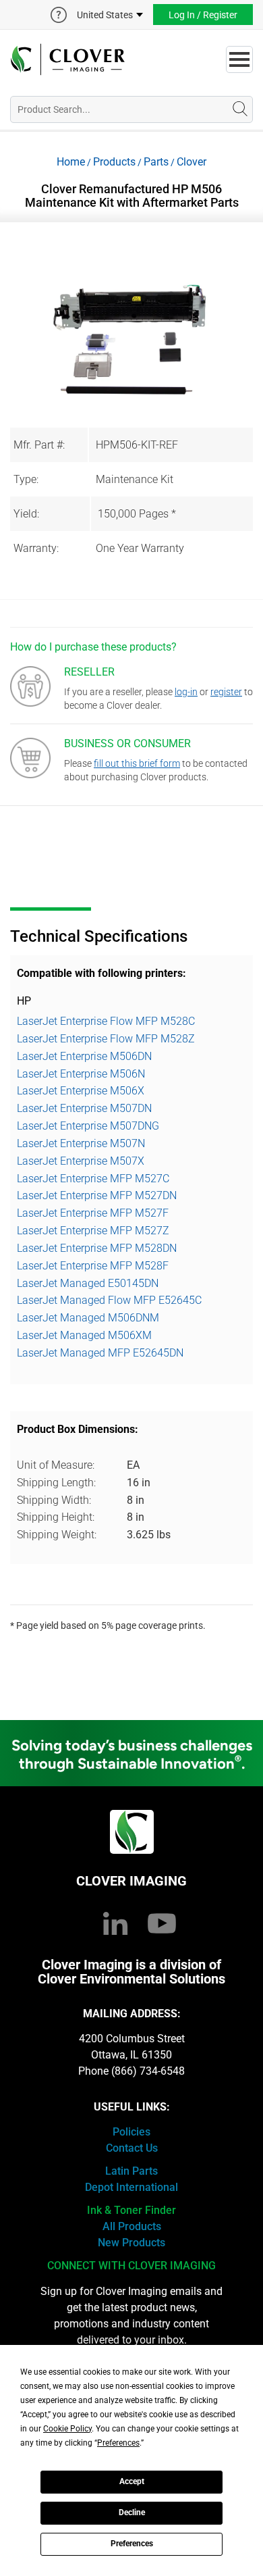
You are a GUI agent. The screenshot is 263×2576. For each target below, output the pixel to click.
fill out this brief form (137, 763)
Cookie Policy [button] (67, 2429)
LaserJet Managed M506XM (84, 1335)
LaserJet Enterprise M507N (81, 1143)
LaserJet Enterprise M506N (81, 1074)
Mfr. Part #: (39, 445)
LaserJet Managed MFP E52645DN (100, 1353)
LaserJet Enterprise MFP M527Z (93, 1231)
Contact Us (132, 2148)
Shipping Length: (56, 1483)
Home (71, 162)
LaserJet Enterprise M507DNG (88, 1126)
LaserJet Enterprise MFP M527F (93, 1213)
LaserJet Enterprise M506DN (84, 1056)
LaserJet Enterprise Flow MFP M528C (106, 1021)
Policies (131, 2132)
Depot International (131, 2187)
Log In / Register (203, 15)
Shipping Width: (54, 1500)
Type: (26, 479)
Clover (192, 162)
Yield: (26, 514)
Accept (132, 2481)
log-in (186, 692)
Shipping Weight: (57, 1535)
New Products (131, 2243)
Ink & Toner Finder (131, 2210)
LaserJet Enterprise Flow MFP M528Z (106, 1039)
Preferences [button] (118, 2443)
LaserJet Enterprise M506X (81, 1091)
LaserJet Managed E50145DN (88, 1283)
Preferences (132, 2544)
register (226, 692)
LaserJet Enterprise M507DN (84, 1108)
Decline (132, 2512)
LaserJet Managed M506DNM (88, 1318)
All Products (132, 2226)
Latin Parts (131, 2171)
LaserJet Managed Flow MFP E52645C (109, 1300)
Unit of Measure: (56, 1465)
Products (114, 162)
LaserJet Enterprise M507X (81, 1161)
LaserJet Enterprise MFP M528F (93, 1266)
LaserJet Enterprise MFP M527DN (97, 1195)
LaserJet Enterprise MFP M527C (93, 1179)
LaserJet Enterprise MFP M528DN (97, 1248)
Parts (156, 162)
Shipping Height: (56, 1517)
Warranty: (36, 548)
